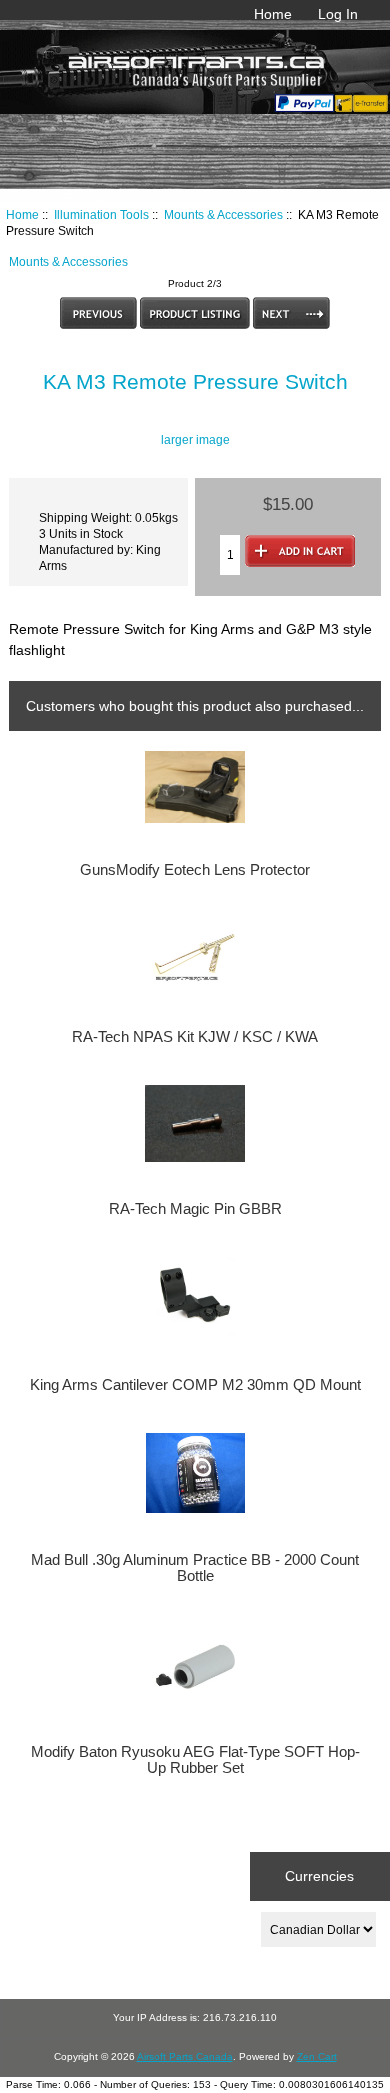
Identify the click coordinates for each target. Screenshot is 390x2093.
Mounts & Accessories (223, 214)
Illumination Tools (101, 214)
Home (273, 14)
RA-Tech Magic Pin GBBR (195, 1209)
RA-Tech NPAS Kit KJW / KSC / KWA (195, 1037)
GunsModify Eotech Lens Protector (195, 870)
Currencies (319, 1876)
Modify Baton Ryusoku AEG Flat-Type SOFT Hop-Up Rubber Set (195, 1760)
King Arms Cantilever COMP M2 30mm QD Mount (195, 1385)
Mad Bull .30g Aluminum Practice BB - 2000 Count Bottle (195, 1568)
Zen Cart (317, 2056)
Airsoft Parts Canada (185, 2056)
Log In (338, 14)
